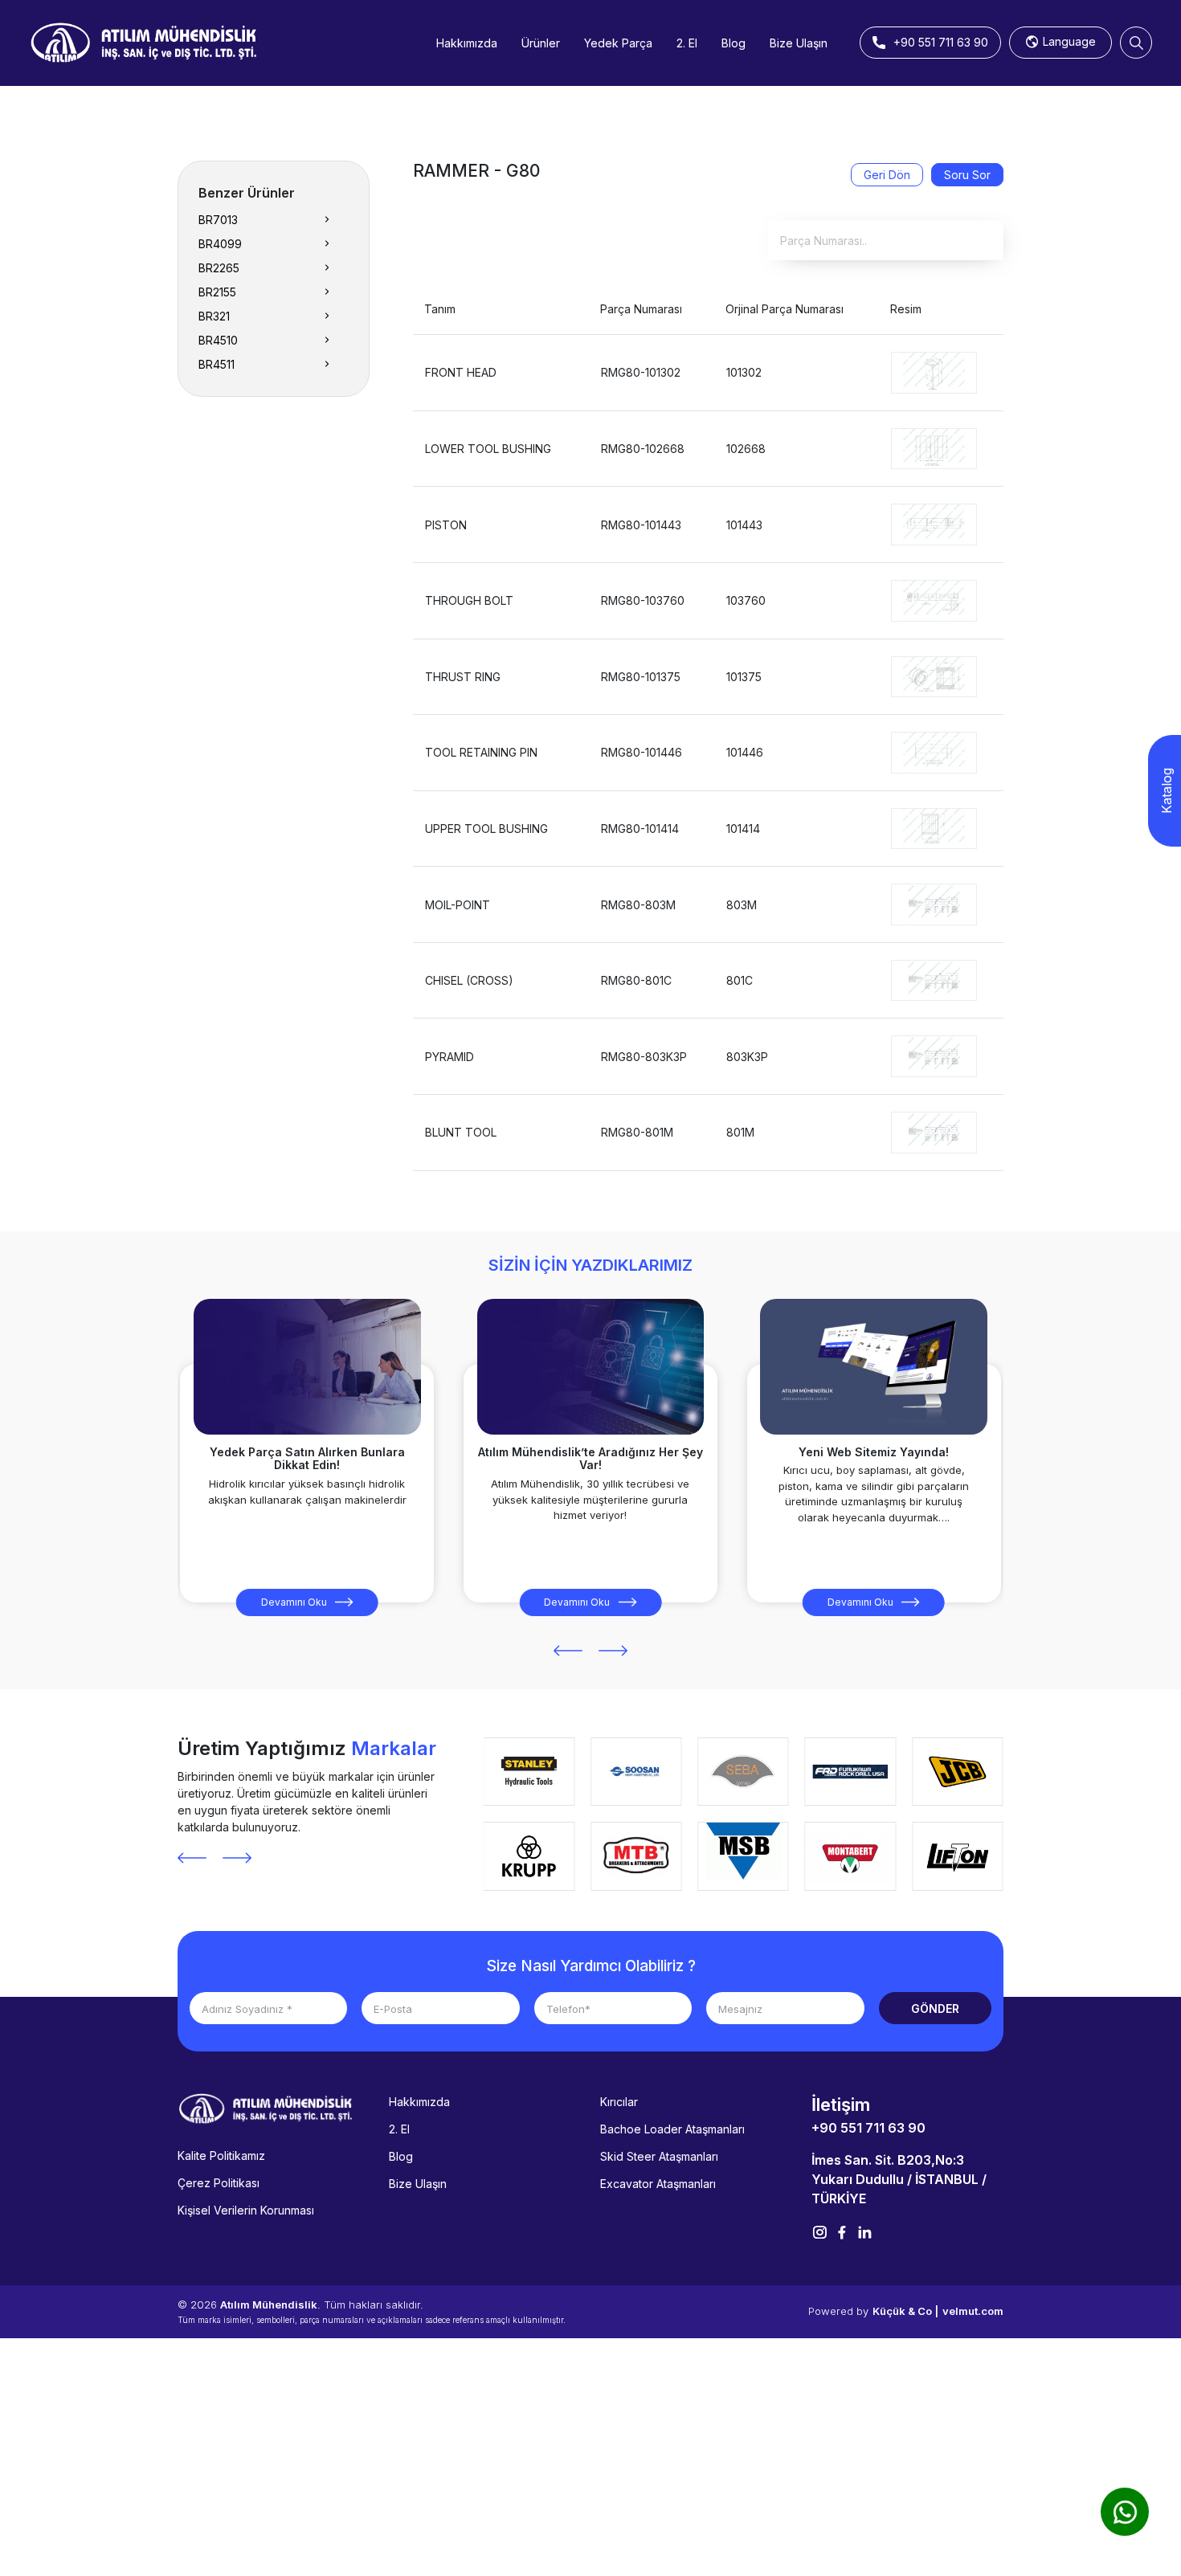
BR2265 (219, 268)
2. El (687, 43)
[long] (934, 371)
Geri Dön (887, 175)
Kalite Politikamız (221, 2156)
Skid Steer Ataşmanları (659, 2156)
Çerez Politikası (219, 2183)
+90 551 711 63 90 (868, 2128)
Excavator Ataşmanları (658, 2184)
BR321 (214, 316)
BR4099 (220, 244)
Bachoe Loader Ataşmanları (672, 2129)
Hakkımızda (467, 43)
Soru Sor (967, 175)
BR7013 (218, 220)
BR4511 (217, 364)
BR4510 (218, 340)
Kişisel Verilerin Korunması (246, 2210)
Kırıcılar (619, 2102)
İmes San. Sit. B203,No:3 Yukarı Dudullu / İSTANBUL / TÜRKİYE (899, 2179)
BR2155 (217, 292)
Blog (734, 43)
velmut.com (973, 2311)
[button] (568, 1651)
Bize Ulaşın (799, 43)
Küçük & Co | (905, 2311)
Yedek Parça (618, 43)
